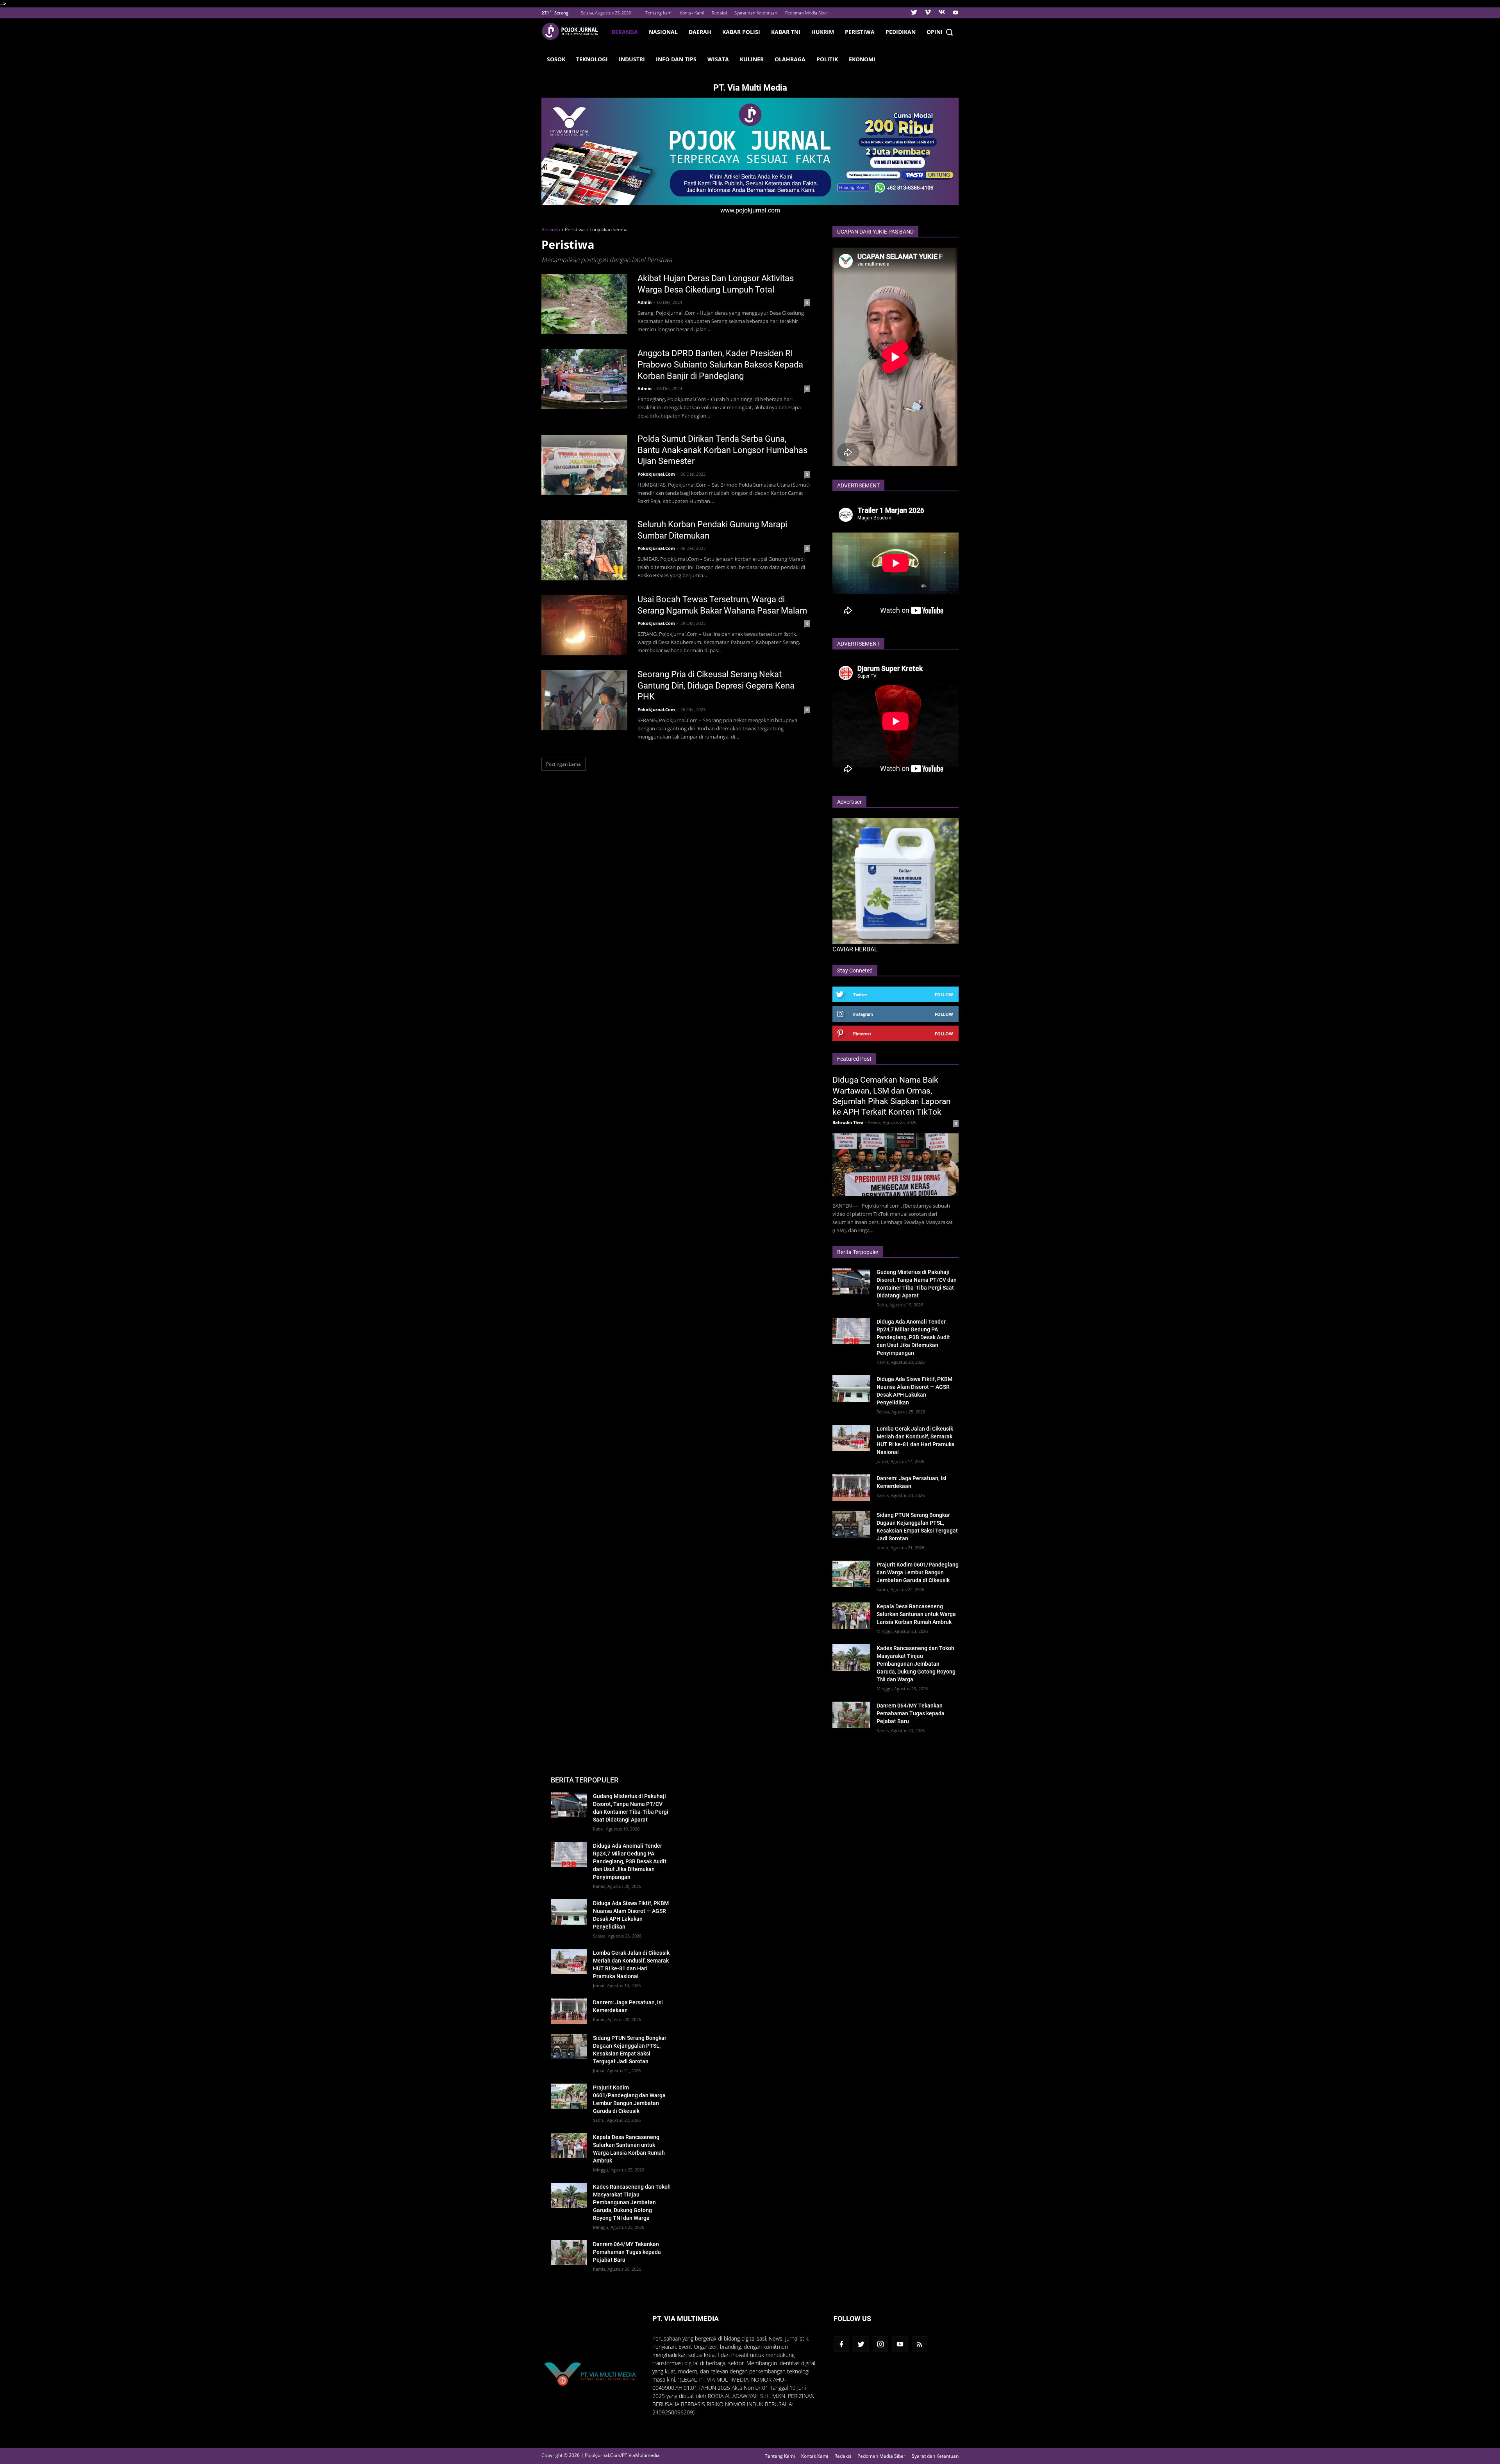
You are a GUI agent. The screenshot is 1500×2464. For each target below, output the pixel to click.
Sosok (556, 59)
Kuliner (752, 59)
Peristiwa (860, 32)
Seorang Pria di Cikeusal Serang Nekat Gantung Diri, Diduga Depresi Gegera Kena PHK (716, 685)
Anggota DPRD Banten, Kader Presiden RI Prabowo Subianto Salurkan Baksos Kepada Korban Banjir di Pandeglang (720, 364)
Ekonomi (862, 59)
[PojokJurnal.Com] (574, 31)
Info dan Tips (676, 59)
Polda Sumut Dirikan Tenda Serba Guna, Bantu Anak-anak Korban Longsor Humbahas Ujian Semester (722, 450)
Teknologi (592, 59)
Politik (827, 59)
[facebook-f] (841, 2344)
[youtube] (954, 13)
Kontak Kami (692, 13)
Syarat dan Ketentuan (756, 13)
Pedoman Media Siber (807, 13)
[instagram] (880, 2344)
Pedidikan (901, 32)
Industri (632, 59)
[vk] (942, 13)
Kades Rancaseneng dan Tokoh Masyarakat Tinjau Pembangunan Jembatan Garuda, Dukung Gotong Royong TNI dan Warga (916, 1664)
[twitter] (914, 13)
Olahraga (790, 59)
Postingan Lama (563, 764)
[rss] (920, 2344)
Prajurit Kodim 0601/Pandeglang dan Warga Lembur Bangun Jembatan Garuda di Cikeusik (918, 1572)
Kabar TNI (786, 32)
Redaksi (719, 13)
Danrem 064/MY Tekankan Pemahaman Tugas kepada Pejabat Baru (911, 1713)
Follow (944, 995)
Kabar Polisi (741, 32)
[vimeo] (928, 13)
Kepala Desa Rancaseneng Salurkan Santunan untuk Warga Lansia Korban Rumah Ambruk (916, 1614)
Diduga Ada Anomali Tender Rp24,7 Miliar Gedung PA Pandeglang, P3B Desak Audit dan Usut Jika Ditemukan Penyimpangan (913, 1337)
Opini (935, 32)
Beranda (625, 32)
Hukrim (823, 32)
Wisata (718, 59)
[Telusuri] (949, 32)
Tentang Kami (659, 13)
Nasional (663, 32)
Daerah (700, 32)
